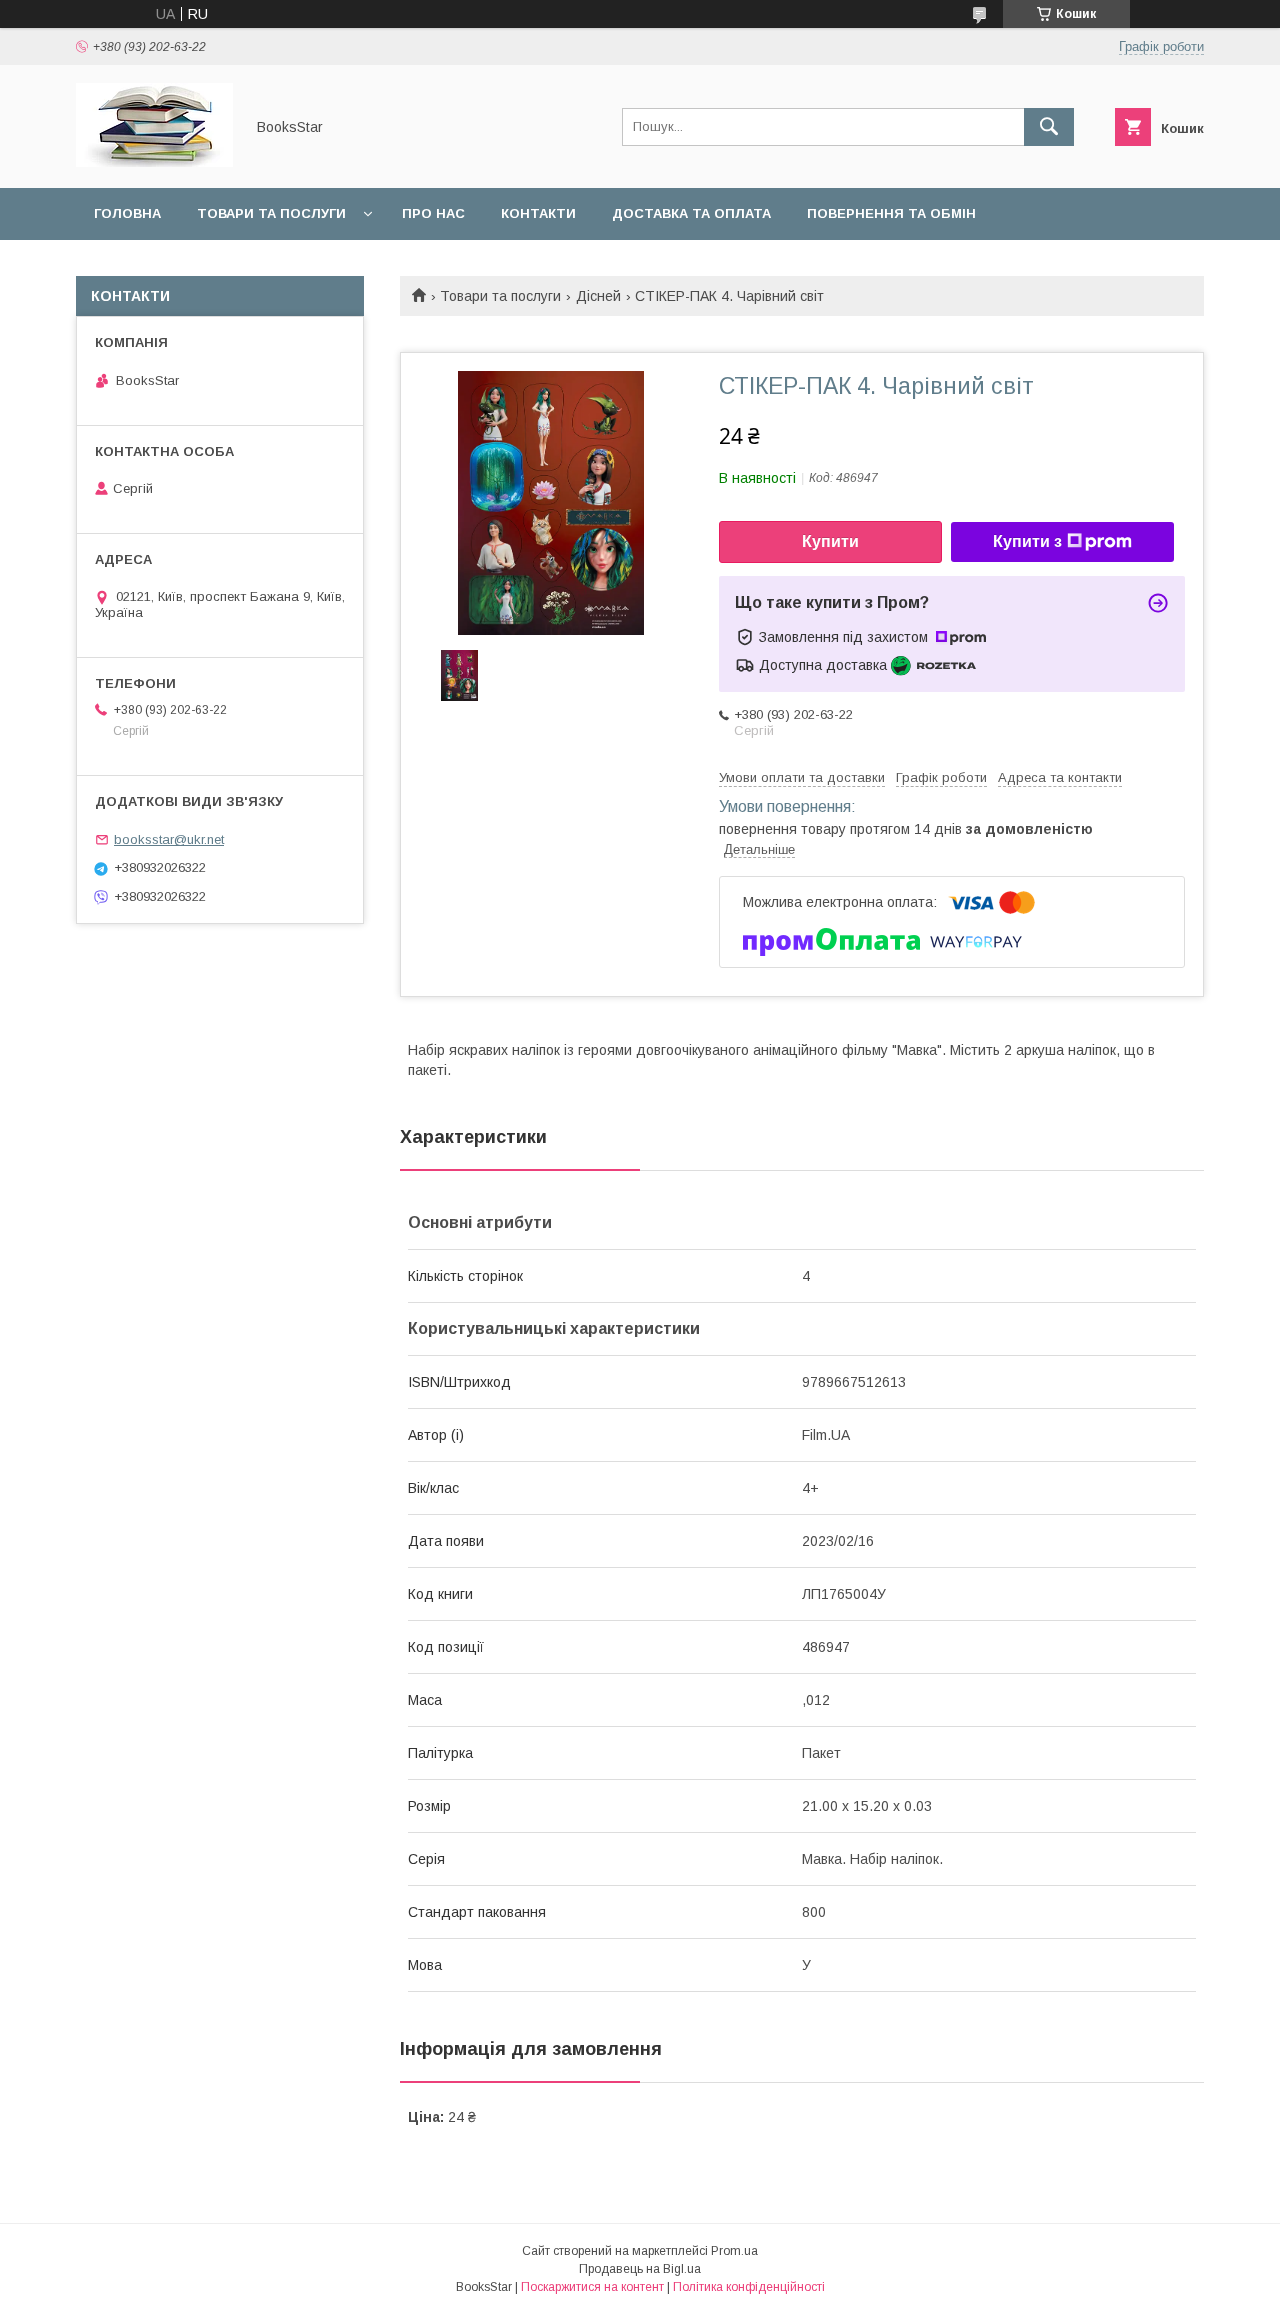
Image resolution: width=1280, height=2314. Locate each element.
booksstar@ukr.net (169, 839)
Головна (127, 213)
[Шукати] (1049, 127)
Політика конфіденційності (749, 2287)
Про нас (433, 213)
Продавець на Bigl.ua (640, 2269)
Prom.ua (734, 2251)
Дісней (598, 296)
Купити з (1027, 541)
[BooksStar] (154, 162)
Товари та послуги (271, 213)
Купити (830, 541)
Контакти (538, 213)
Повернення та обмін (891, 213)
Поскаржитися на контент (592, 2287)
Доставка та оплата (691, 213)
